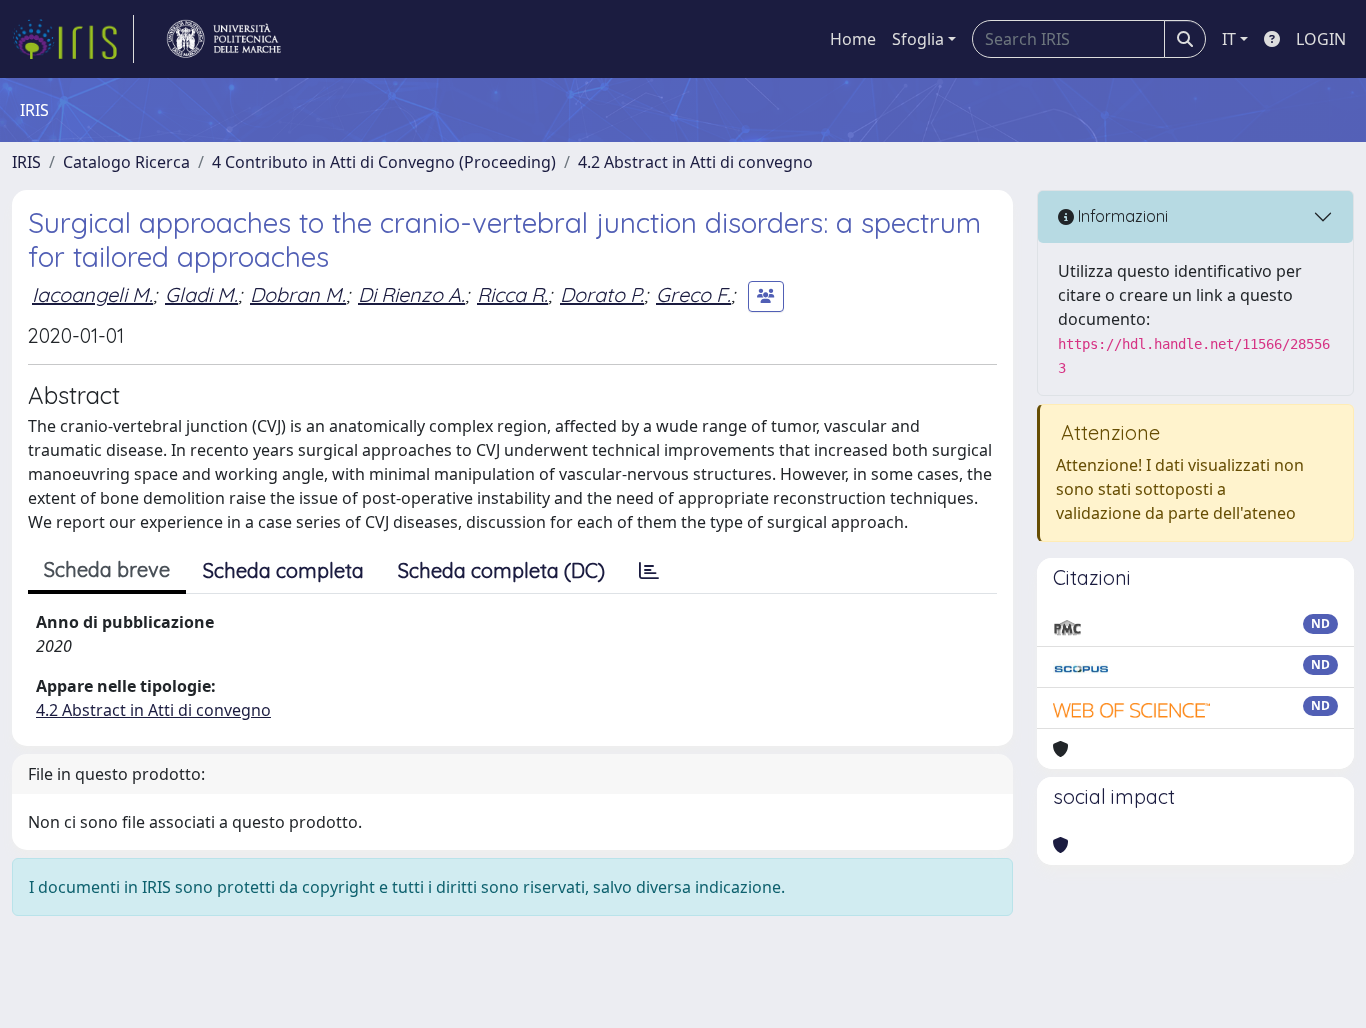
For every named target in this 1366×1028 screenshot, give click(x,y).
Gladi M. (201, 294)
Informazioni (1121, 216)
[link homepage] (73, 39)
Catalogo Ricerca (126, 162)
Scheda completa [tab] (283, 570)
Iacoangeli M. (92, 294)
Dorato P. (602, 294)
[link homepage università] (224, 39)
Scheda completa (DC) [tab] (501, 570)
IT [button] (1229, 39)
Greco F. (693, 294)
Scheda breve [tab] (107, 569)
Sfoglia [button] (918, 39)
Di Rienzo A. (411, 294)
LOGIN (1321, 39)
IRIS (26, 162)
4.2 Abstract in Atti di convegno (695, 162)
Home (853, 39)
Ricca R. (512, 294)
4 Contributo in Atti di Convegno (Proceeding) (384, 162)
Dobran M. (298, 294)
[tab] (649, 571)
